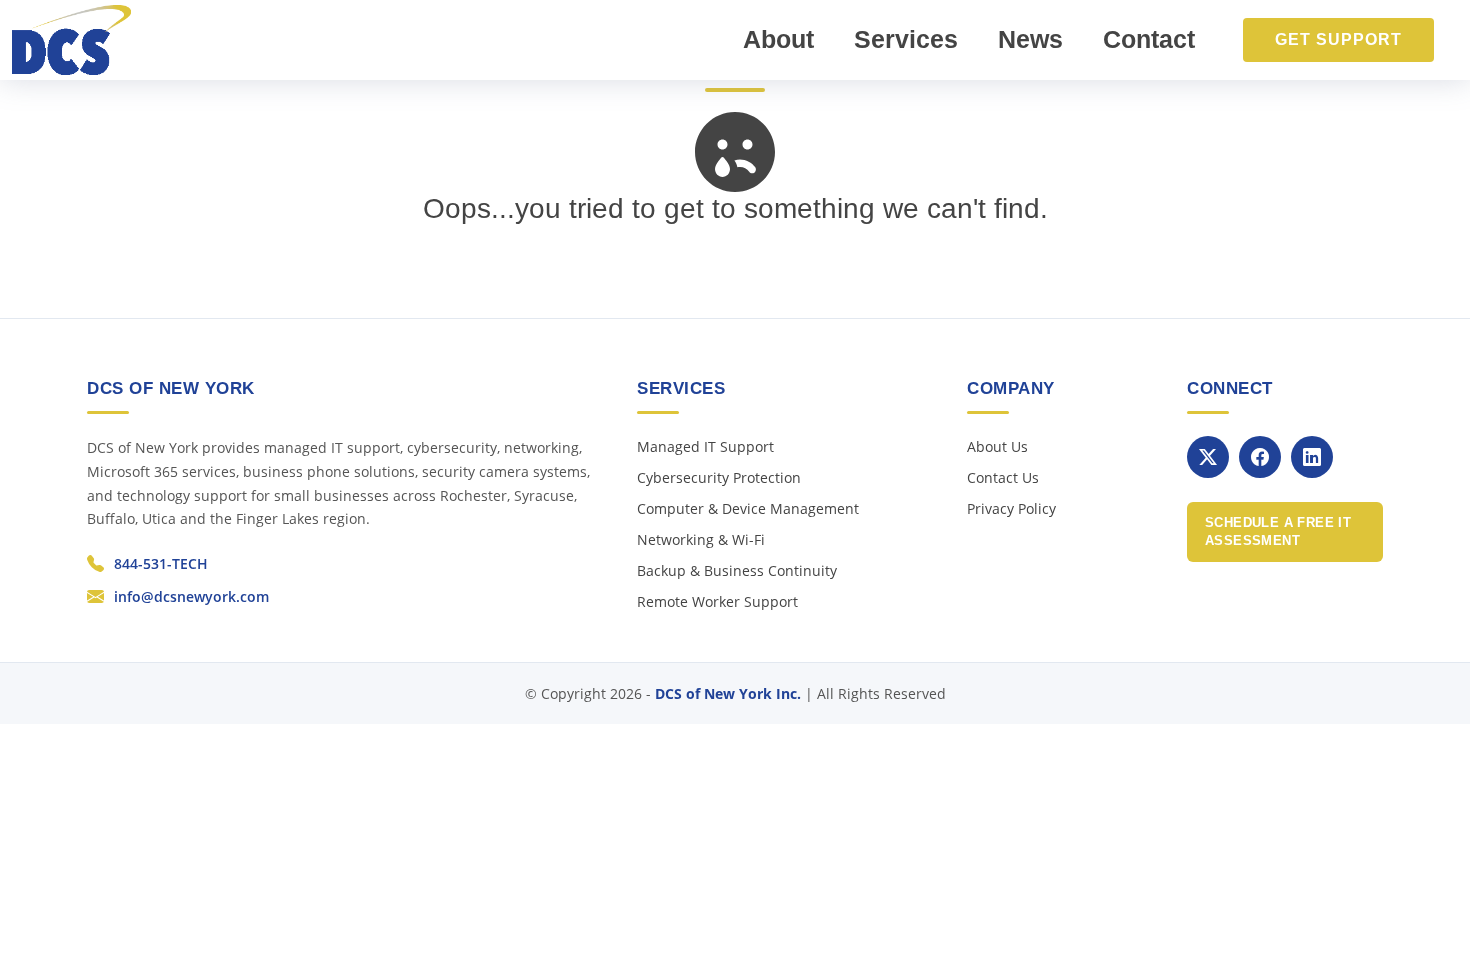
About (778, 39)
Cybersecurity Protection (719, 477)
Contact (1149, 39)
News (1030, 39)
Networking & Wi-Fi (701, 539)
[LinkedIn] (1312, 457)
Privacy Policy (1011, 508)
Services (906, 39)
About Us (997, 446)
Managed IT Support (705, 446)
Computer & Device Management (748, 508)
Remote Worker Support (717, 601)
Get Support (1338, 39)
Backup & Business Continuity (737, 570)
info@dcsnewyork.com (191, 596)
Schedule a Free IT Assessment (1278, 531)
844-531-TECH (161, 563)
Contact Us (1003, 477)
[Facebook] (1260, 457)
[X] (1208, 457)
